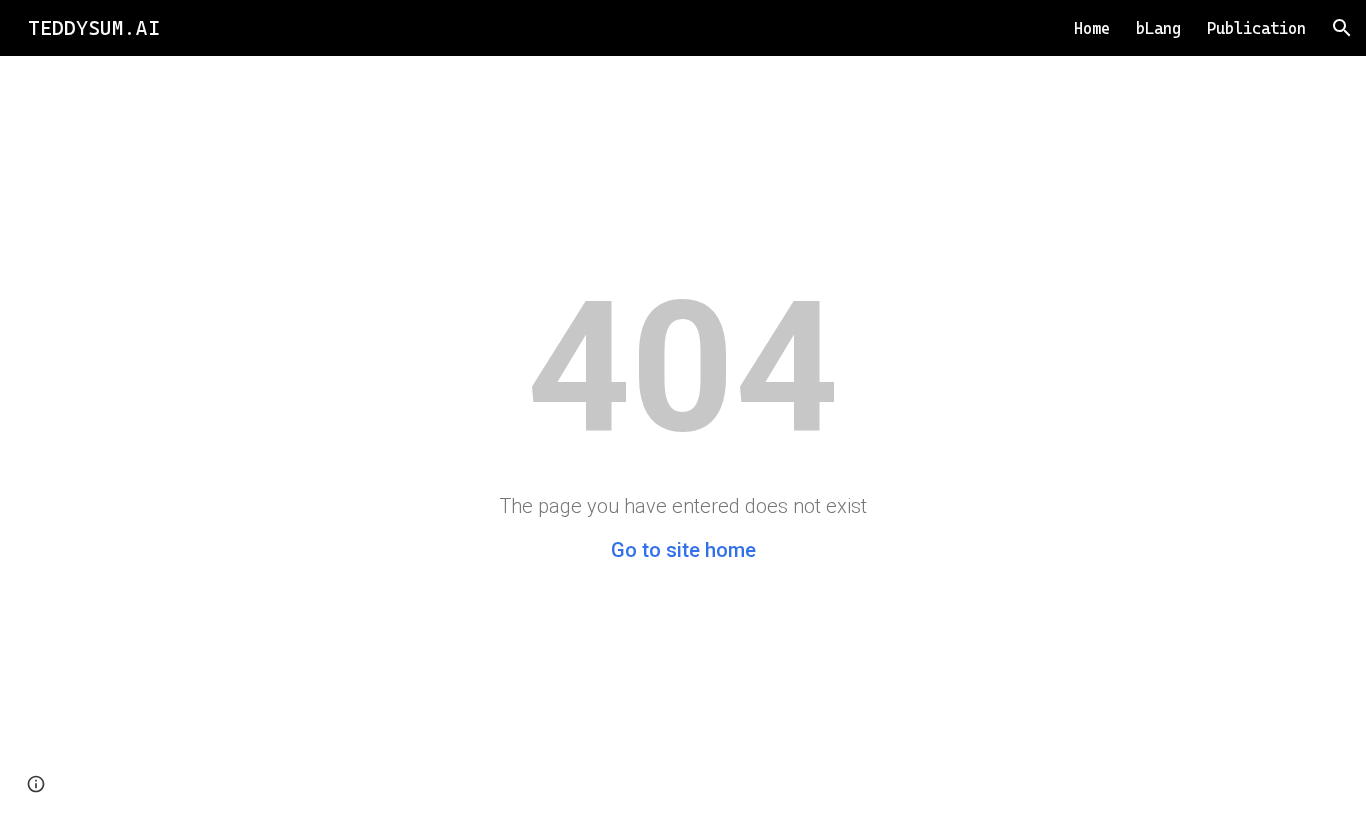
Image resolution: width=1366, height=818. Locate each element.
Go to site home (683, 550)
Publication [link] (1256, 28)
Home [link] (1092, 28)
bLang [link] (1158, 28)
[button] (1342, 28)
